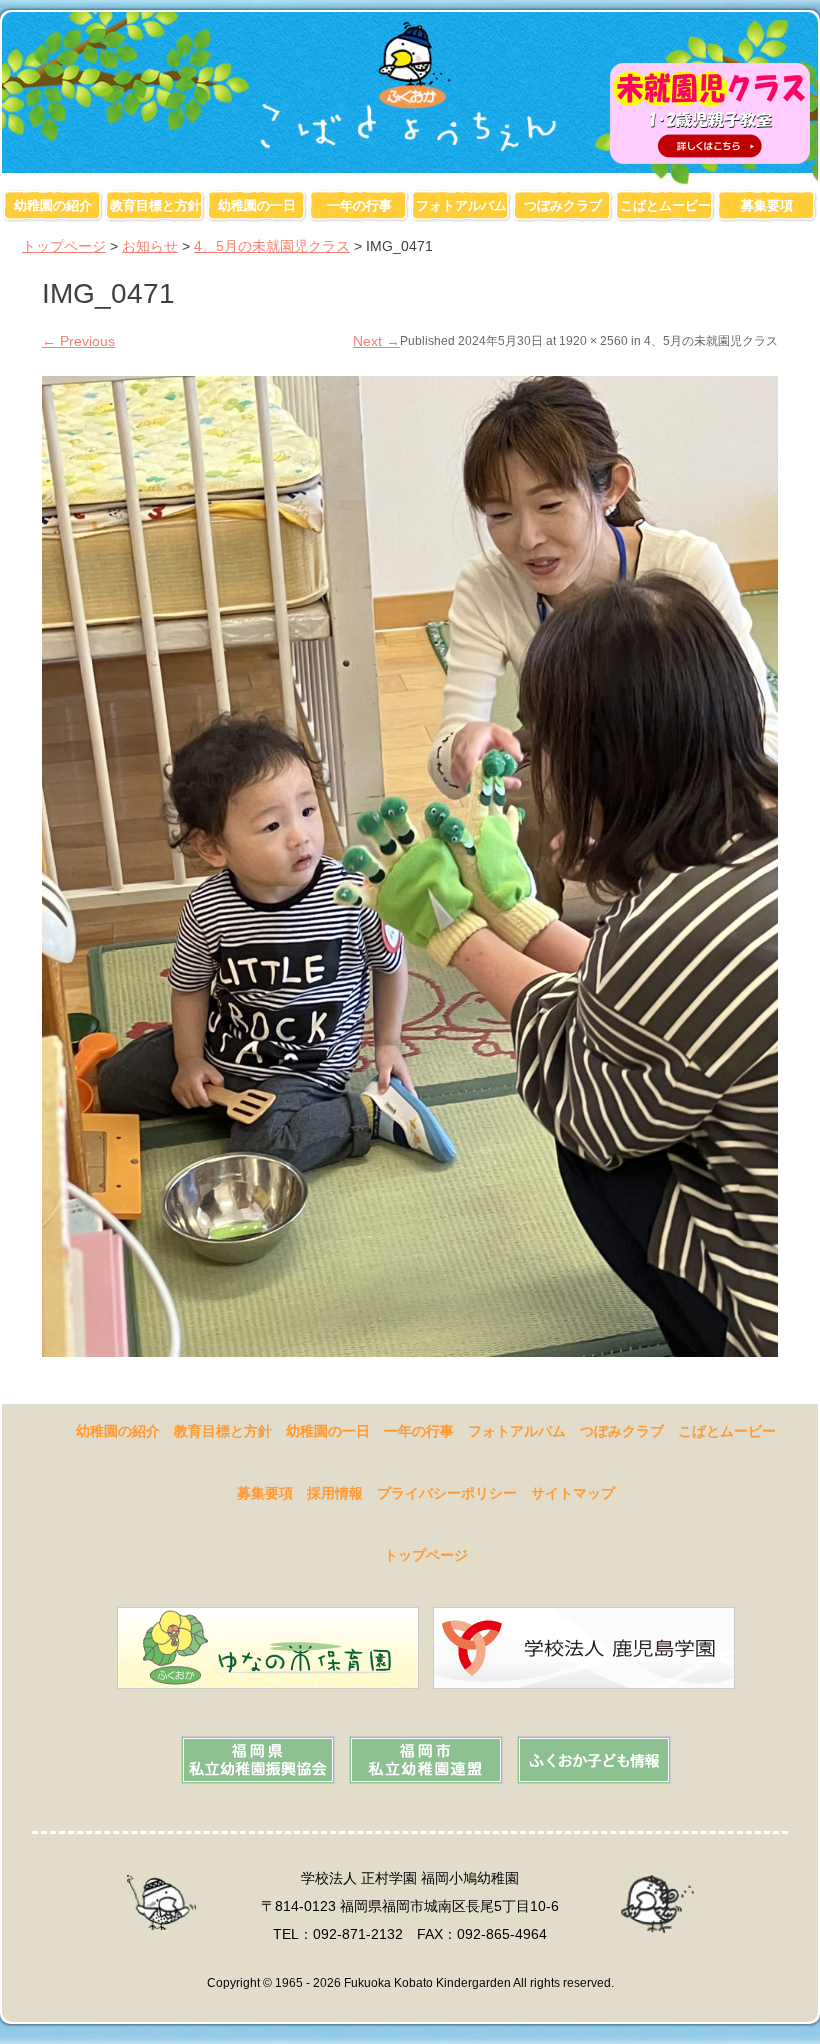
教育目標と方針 (155, 205)
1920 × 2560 (593, 341)
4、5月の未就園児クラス (272, 246)
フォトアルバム (461, 205)
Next (376, 341)
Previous (78, 341)
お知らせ (150, 246)
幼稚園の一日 (257, 205)
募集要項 (767, 205)
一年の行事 (359, 205)
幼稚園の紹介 (53, 205)
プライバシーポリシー (447, 1493)
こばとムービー (665, 205)
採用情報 (335, 1493)
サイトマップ (573, 1493)
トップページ (64, 246)
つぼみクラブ (563, 205)
